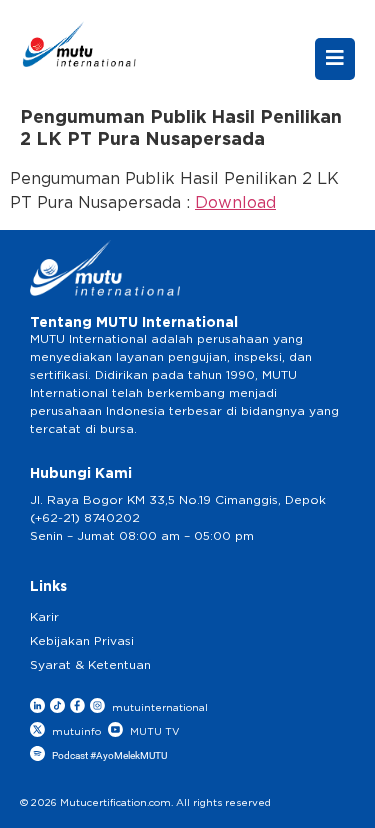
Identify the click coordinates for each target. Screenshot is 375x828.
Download (235, 203)
